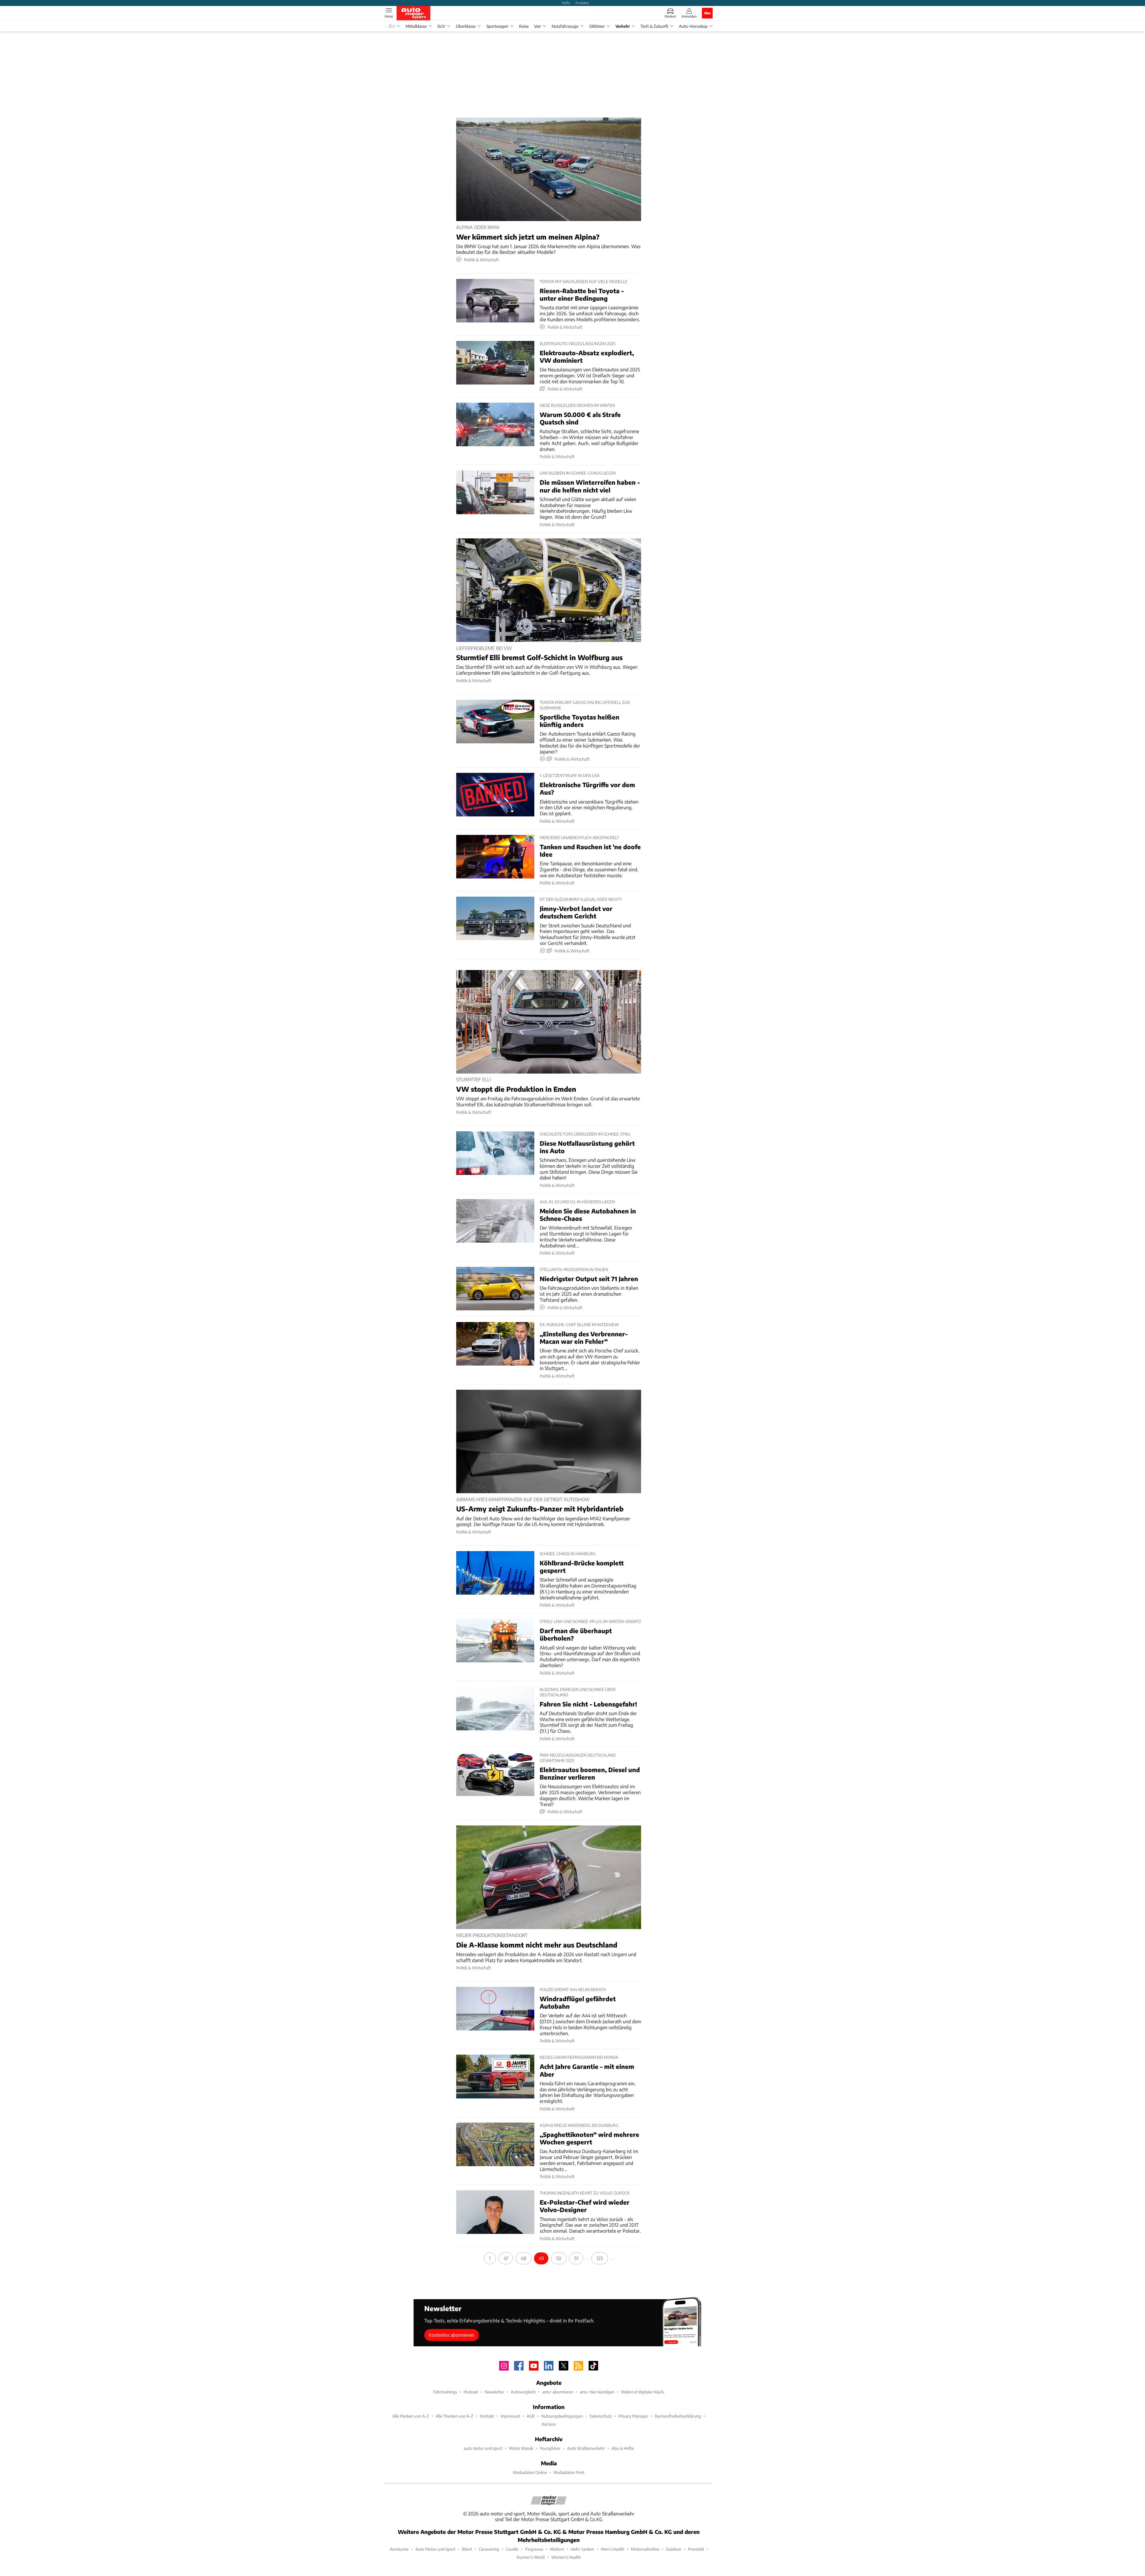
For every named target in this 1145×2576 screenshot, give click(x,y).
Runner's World (531, 2557)
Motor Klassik (521, 2448)
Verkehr (623, 26)
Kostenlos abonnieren (451, 2335)
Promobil (696, 2549)
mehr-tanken (582, 2549)
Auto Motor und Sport (435, 2549)
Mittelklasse (416, 26)
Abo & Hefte (623, 2448)
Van (537, 26)
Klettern (557, 2549)
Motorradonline (645, 2549)
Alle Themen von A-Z (454, 2416)
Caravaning (489, 2549)
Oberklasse (466, 26)
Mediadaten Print (569, 2472)
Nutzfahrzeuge (565, 26)
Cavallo (512, 2549)
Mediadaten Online (530, 2472)
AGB (531, 2416)
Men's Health (613, 2549)
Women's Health (566, 2557)
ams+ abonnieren (558, 2392)
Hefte (566, 3)
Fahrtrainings (445, 2392)
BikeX (467, 2549)
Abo (707, 13)
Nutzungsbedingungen (562, 2416)
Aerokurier (399, 2549)
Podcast (471, 2392)
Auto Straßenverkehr (586, 2448)
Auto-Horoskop (693, 26)
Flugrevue (534, 2549)
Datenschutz (601, 2416)
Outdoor (674, 2549)
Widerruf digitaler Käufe (643, 2392)
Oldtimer (597, 26)
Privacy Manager (633, 2416)
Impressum (510, 2416)
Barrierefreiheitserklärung (678, 2416)
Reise (524, 26)
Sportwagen (497, 26)
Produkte (582, 3)
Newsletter (494, 2392)
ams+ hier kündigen (597, 2392)
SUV (441, 26)
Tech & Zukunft (654, 26)
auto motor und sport (483, 2448)
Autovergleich (523, 2392)
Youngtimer (550, 2448)
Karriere (549, 2424)
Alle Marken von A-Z (411, 2416)
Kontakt (487, 2416)
